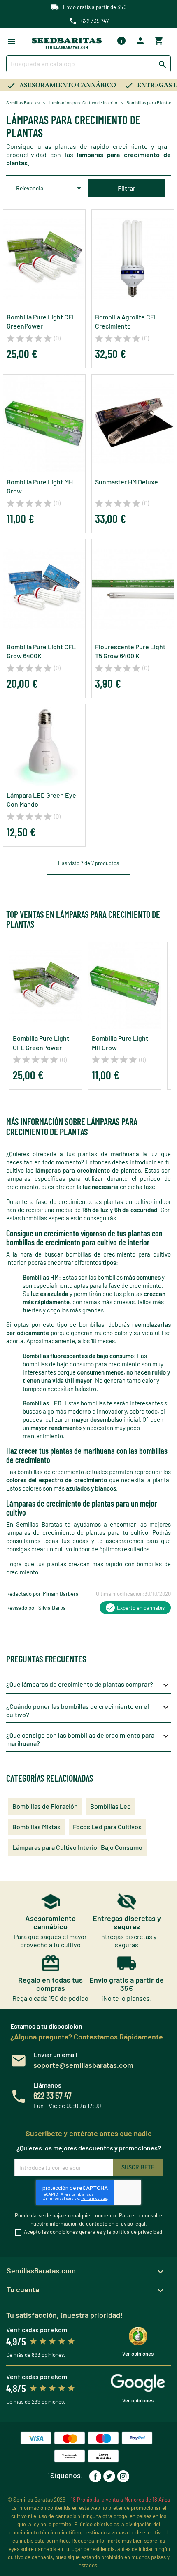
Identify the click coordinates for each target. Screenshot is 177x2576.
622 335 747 (95, 21)
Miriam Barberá (61, 1594)
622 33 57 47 (52, 2095)
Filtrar (127, 188)
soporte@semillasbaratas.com (83, 2065)
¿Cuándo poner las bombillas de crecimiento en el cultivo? (88, 1710)
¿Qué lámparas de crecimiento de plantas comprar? (88, 1685)
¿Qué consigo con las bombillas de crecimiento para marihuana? (88, 1739)
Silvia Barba (52, 1608)
